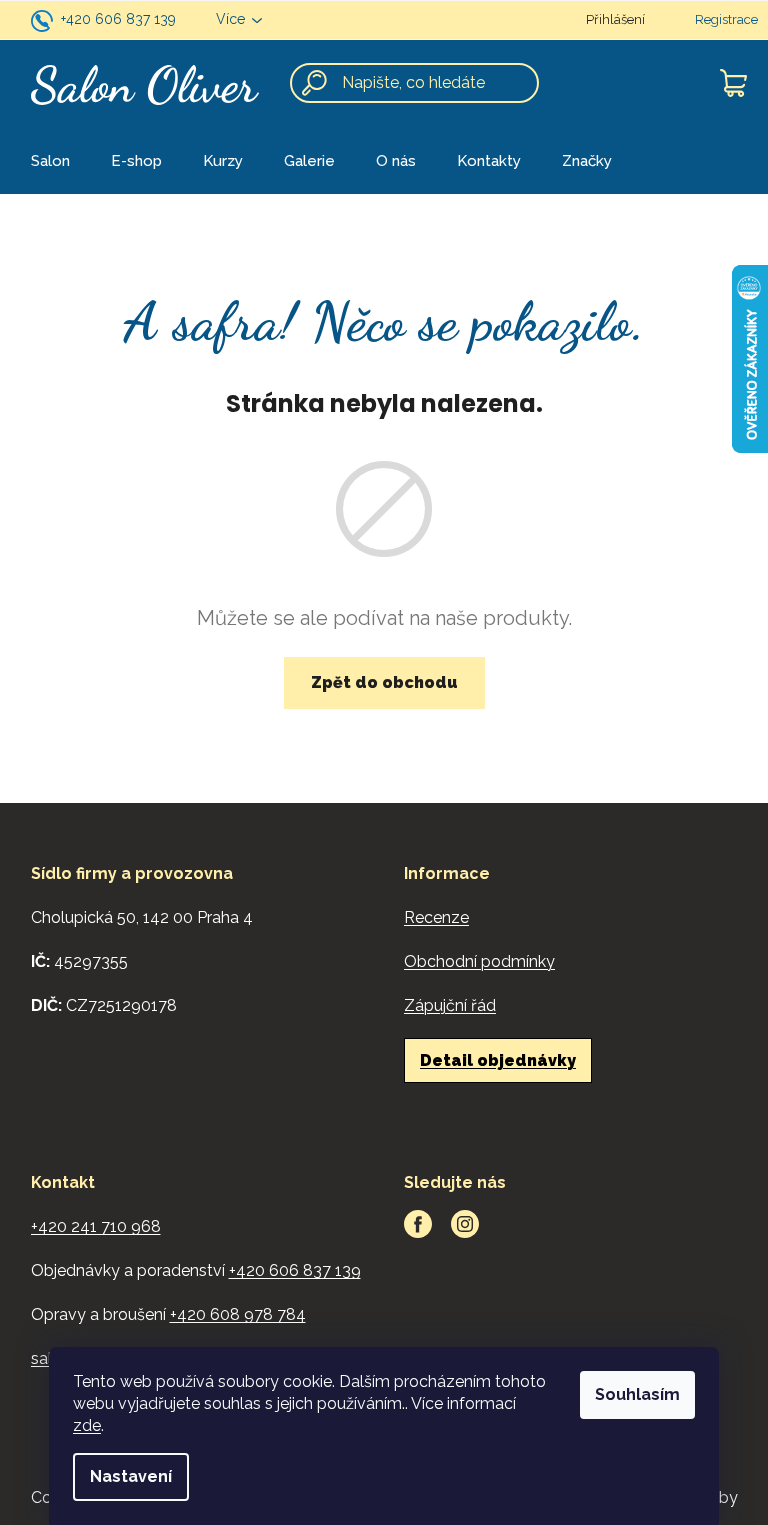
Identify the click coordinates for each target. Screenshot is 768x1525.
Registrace (726, 19)
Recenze (436, 917)
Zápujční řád (450, 1005)
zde (87, 1425)
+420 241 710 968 (96, 1226)
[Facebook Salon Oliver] (418, 1224)
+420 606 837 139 (118, 19)
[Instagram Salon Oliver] (465, 1224)
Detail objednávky (498, 1060)
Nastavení (131, 1476)
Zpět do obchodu (384, 682)
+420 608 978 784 (238, 1314)
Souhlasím (637, 1394)
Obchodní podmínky (479, 961)
